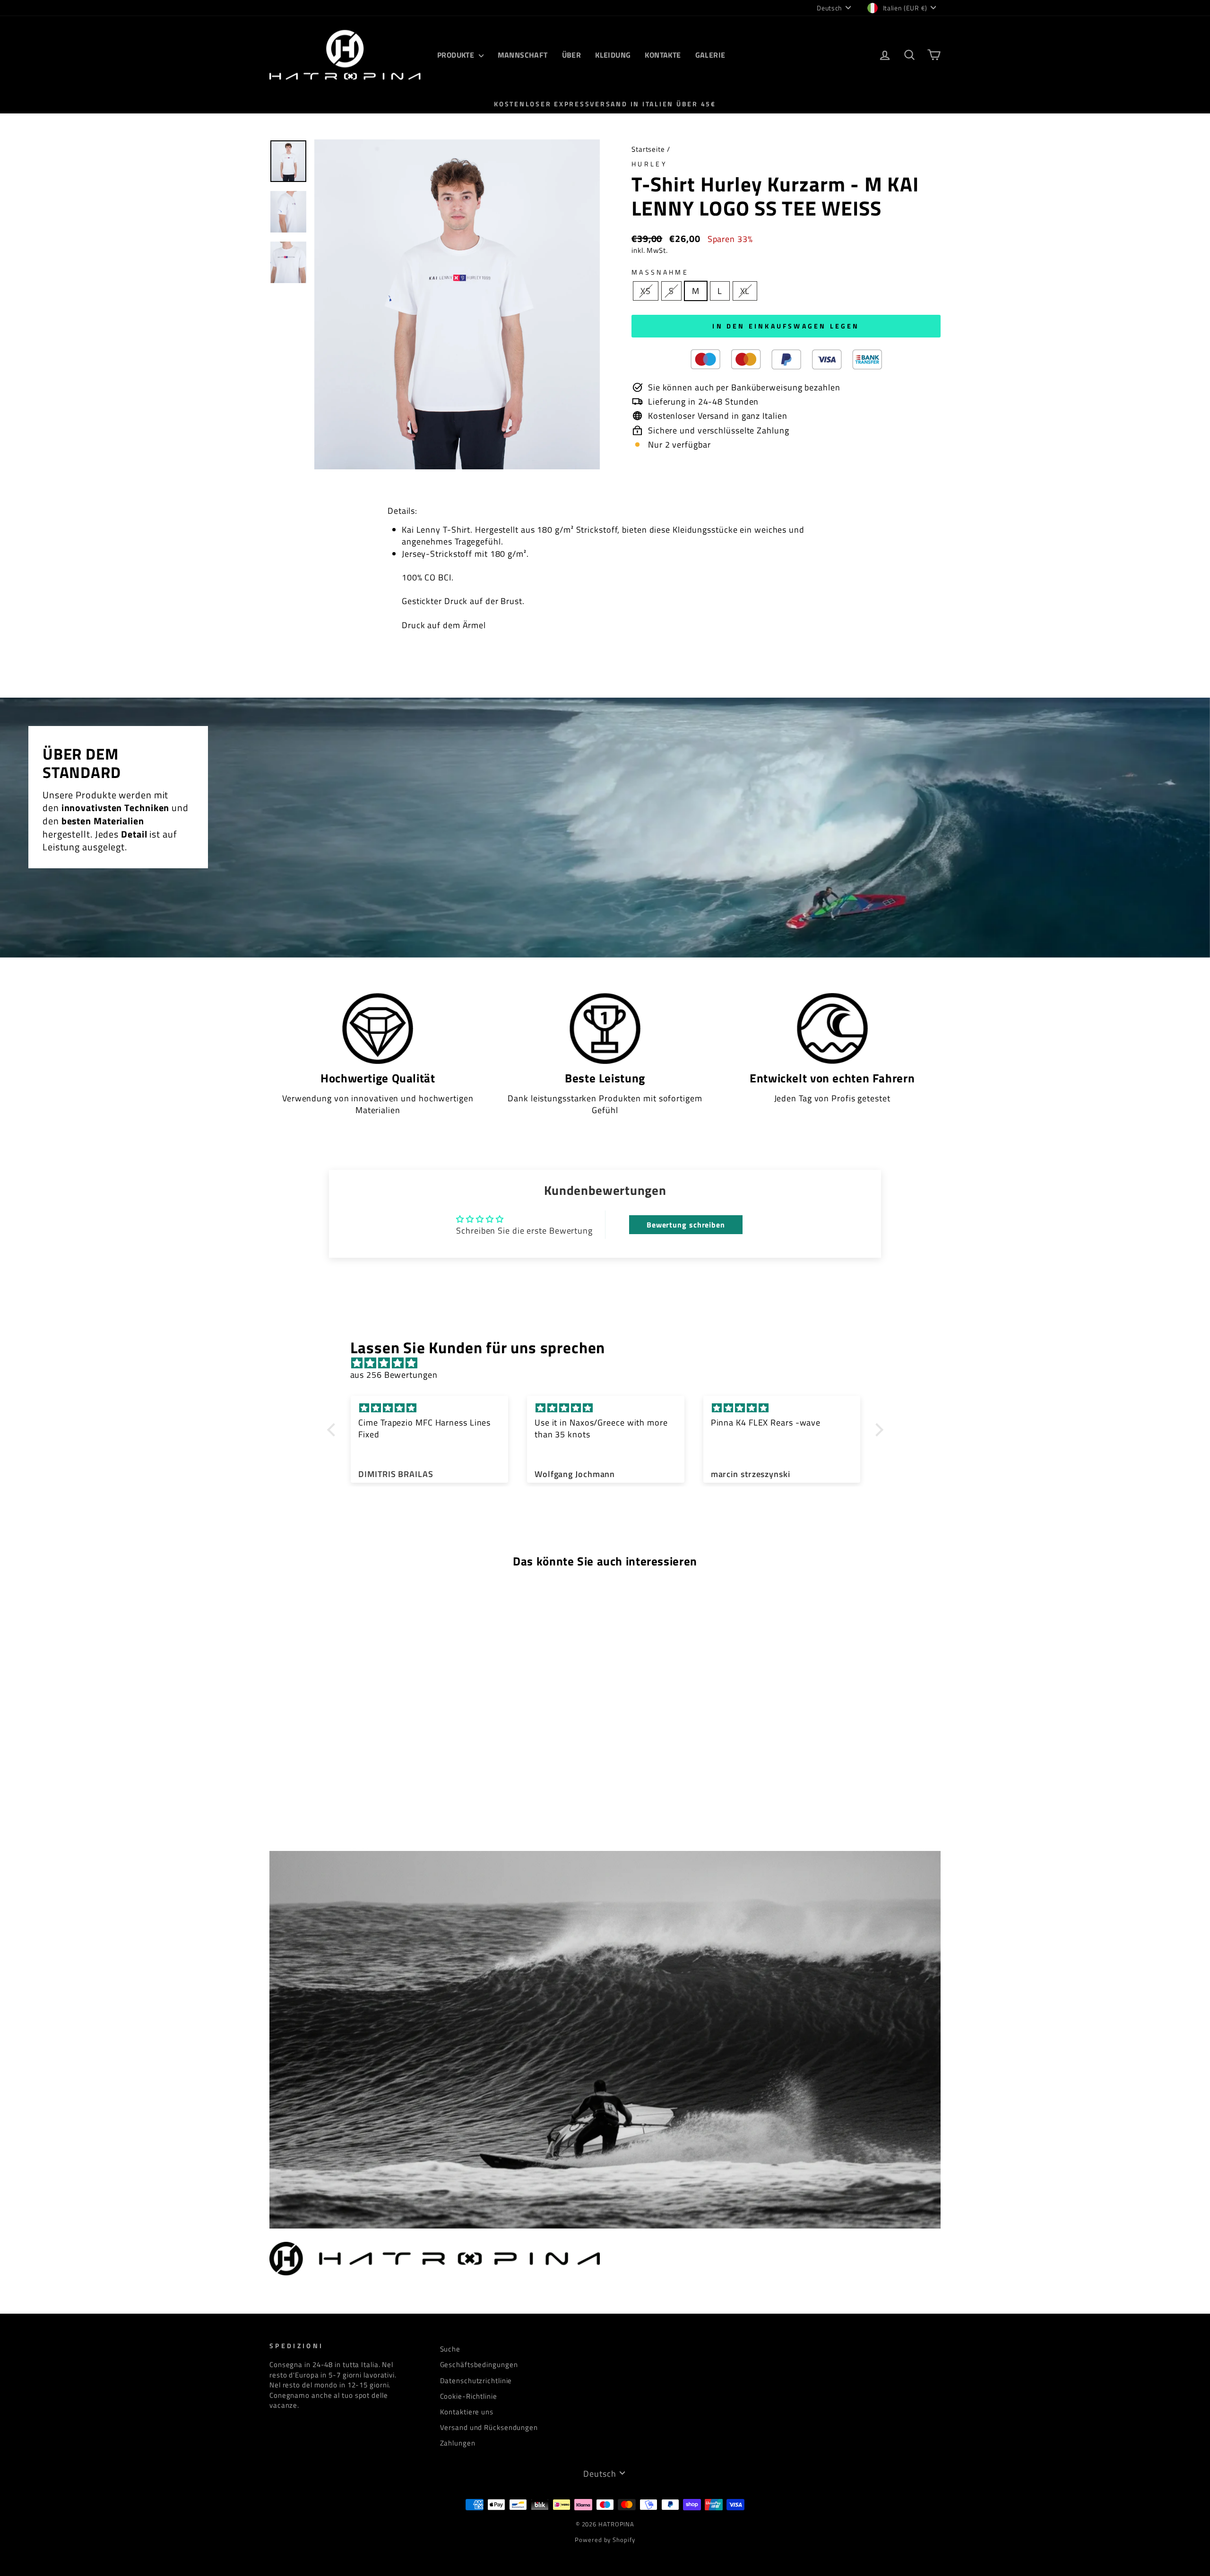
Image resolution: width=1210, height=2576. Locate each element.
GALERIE (710, 55)
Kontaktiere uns (467, 2412)
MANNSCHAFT (523, 55)
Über (572, 55)
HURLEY (649, 164)
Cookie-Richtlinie (469, 2396)
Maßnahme (660, 272)
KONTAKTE (663, 55)
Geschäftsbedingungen (479, 2364)
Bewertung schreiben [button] (686, 1225)
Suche (450, 2349)
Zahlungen (458, 2443)
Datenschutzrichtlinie (476, 2381)
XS (646, 291)
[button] (333, 1430)
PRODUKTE (457, 55)
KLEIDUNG (613, 55)
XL (745, 291)
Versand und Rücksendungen (489, 2427)
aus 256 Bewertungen (394, 1375)
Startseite (648, 149)
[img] (610, 1363)
